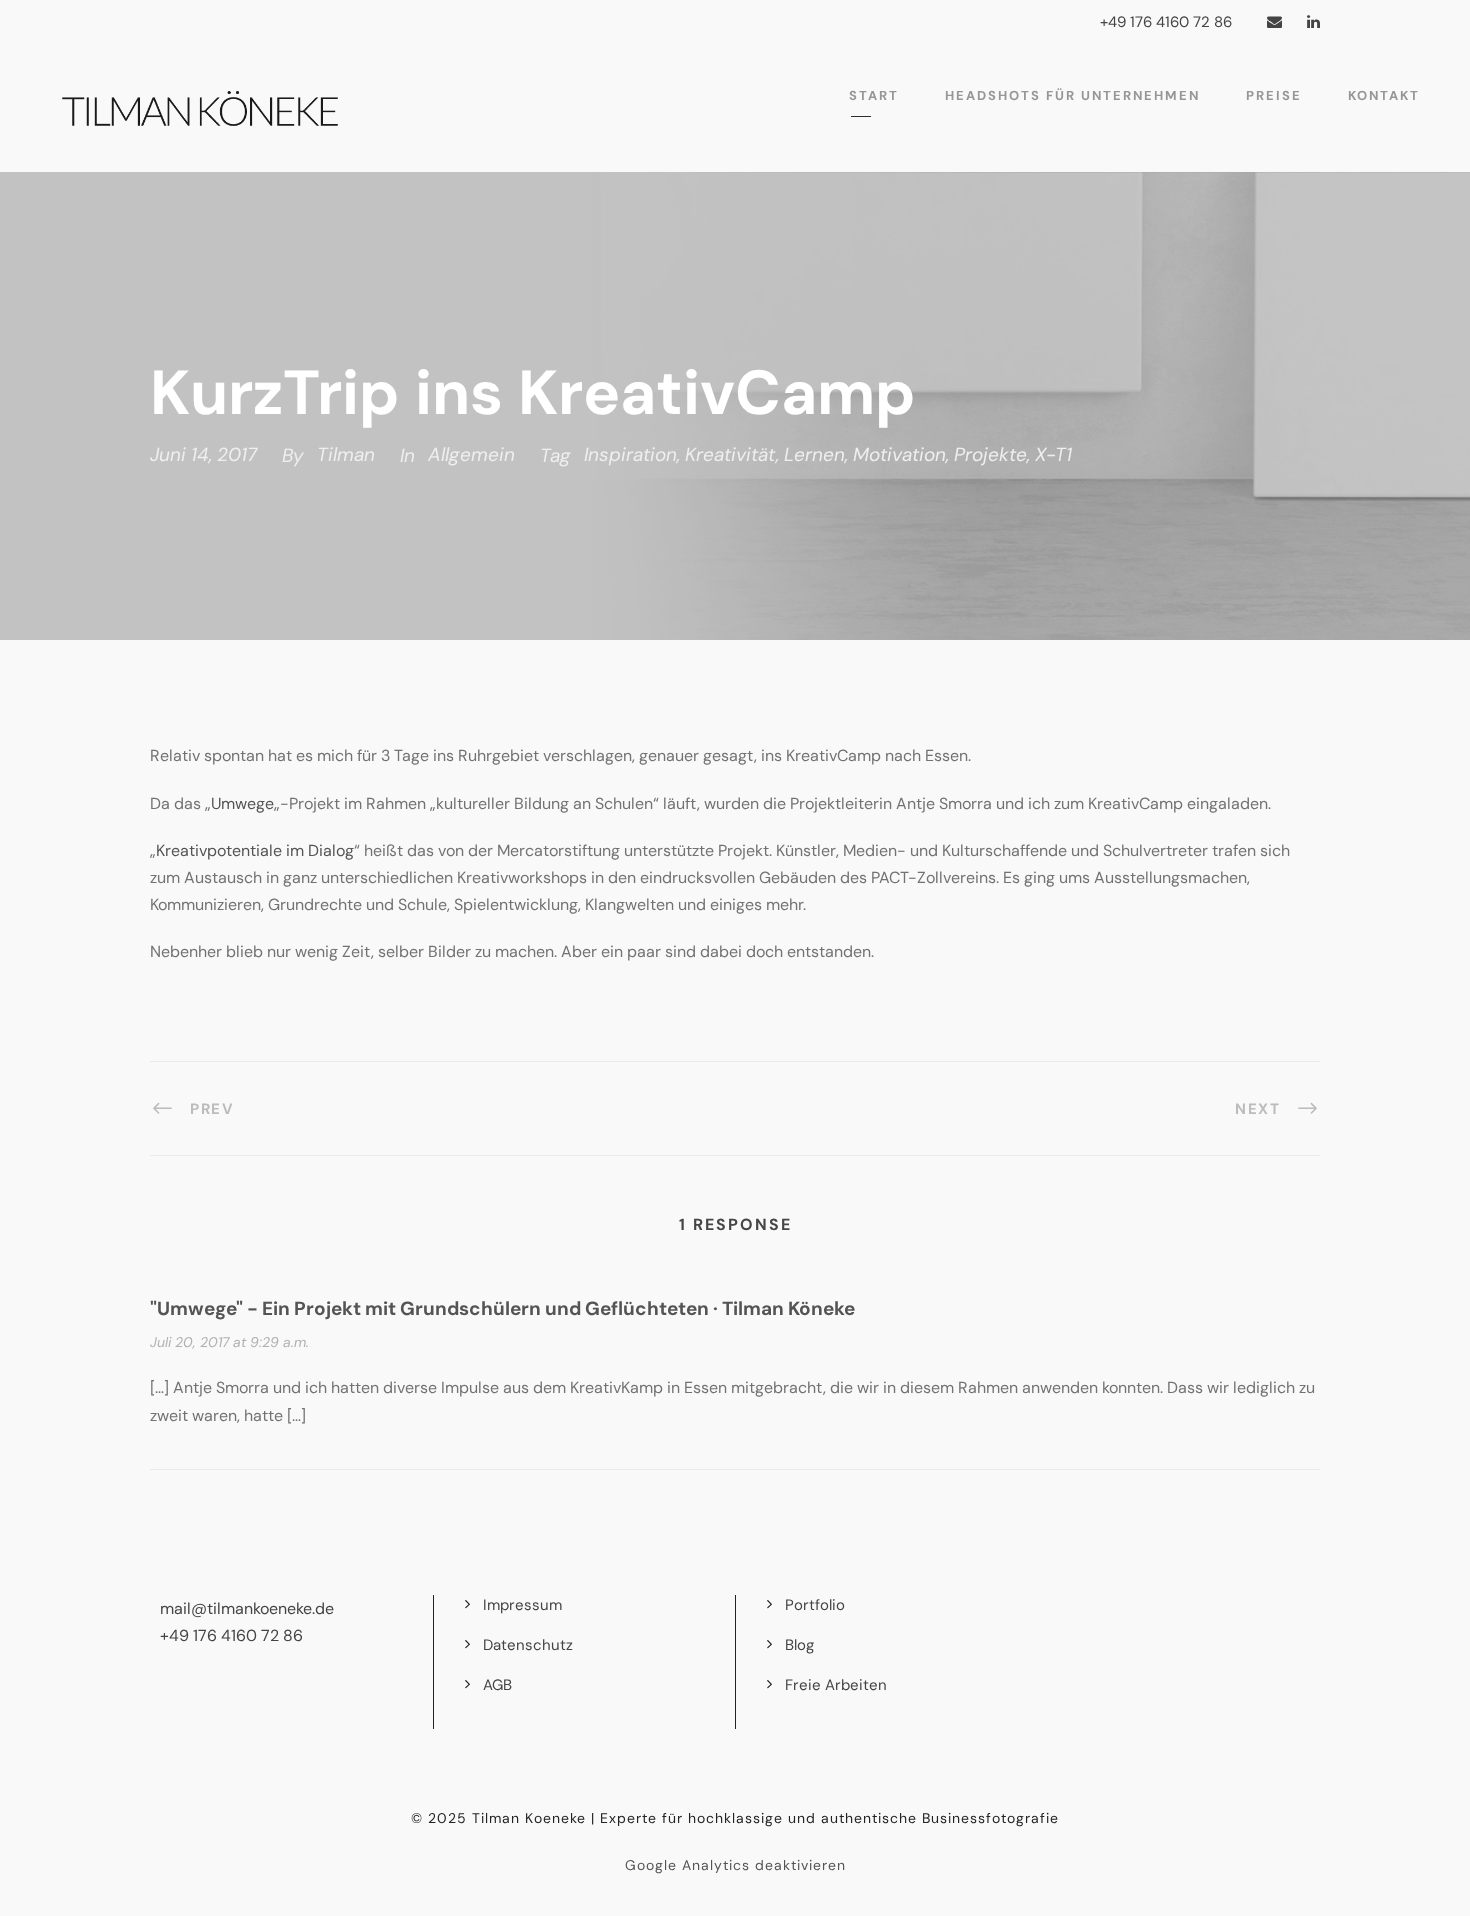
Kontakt (1384, 95)
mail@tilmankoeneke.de (247, 1608)
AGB (497, 1685)
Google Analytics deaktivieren (735, 1865)
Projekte (990, 454)
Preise (1274, 95)
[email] (1274, 22)
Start (874, 95)
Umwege (242, 803)
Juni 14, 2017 (203, 454)
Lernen (814, 454)
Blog (799, 1645)
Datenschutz (528, 1645)
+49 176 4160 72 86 (231, 1635)
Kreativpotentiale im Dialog (255, 850)
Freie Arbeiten (836, 1685)
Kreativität (730, 454)
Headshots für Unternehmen (1072, 95)
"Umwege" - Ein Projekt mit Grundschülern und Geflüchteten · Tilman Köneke (502, 1308)
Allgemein (471, 454)
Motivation (899, 454)
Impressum (522, 1605)
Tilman (346, 454)
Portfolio (815, 1605)
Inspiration (630, 454)
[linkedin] (1313, 22)
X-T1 (1053, 454)
